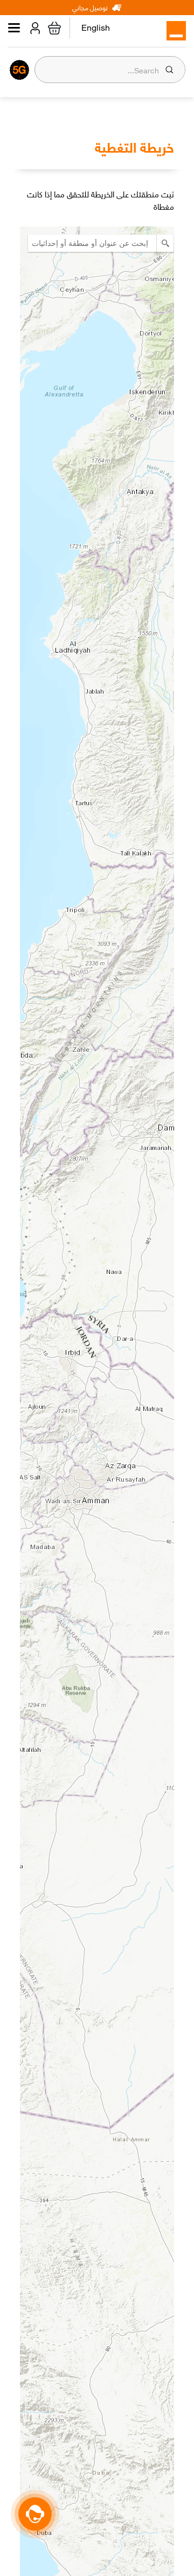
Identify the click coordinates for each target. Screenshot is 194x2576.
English (96, 29)
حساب (33, 28)
